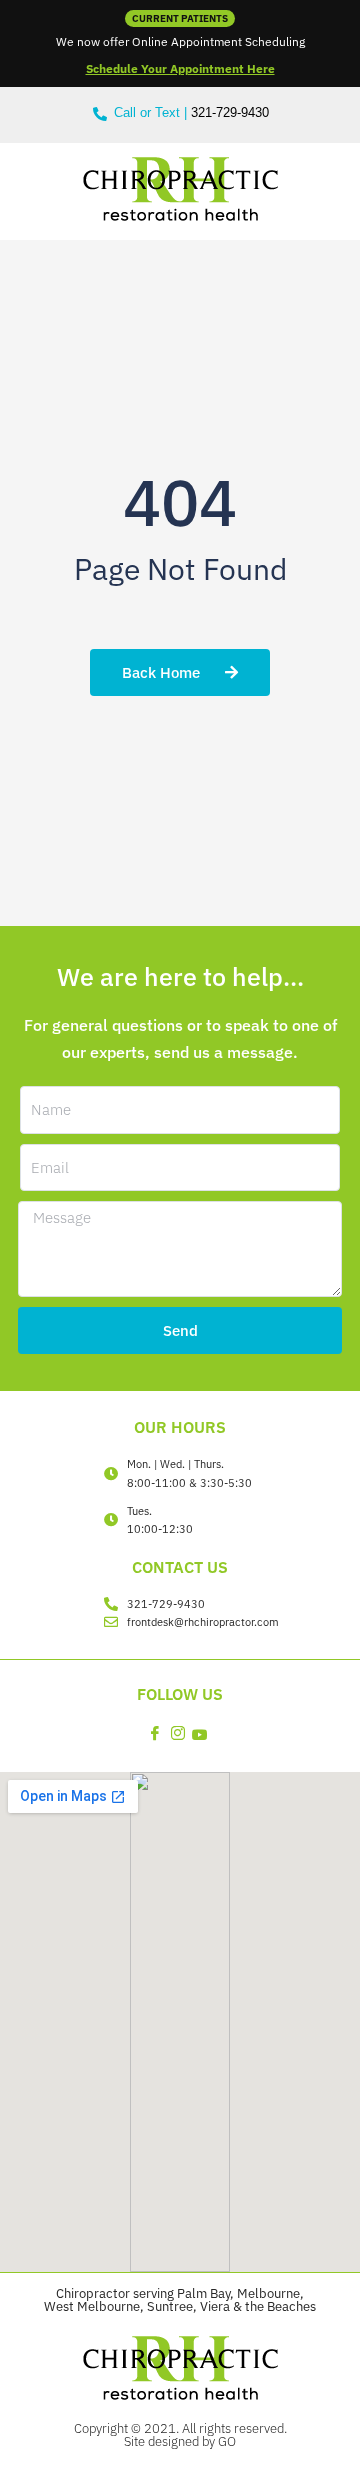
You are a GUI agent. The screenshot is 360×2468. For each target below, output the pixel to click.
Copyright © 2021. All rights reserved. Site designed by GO (180, 2434)
